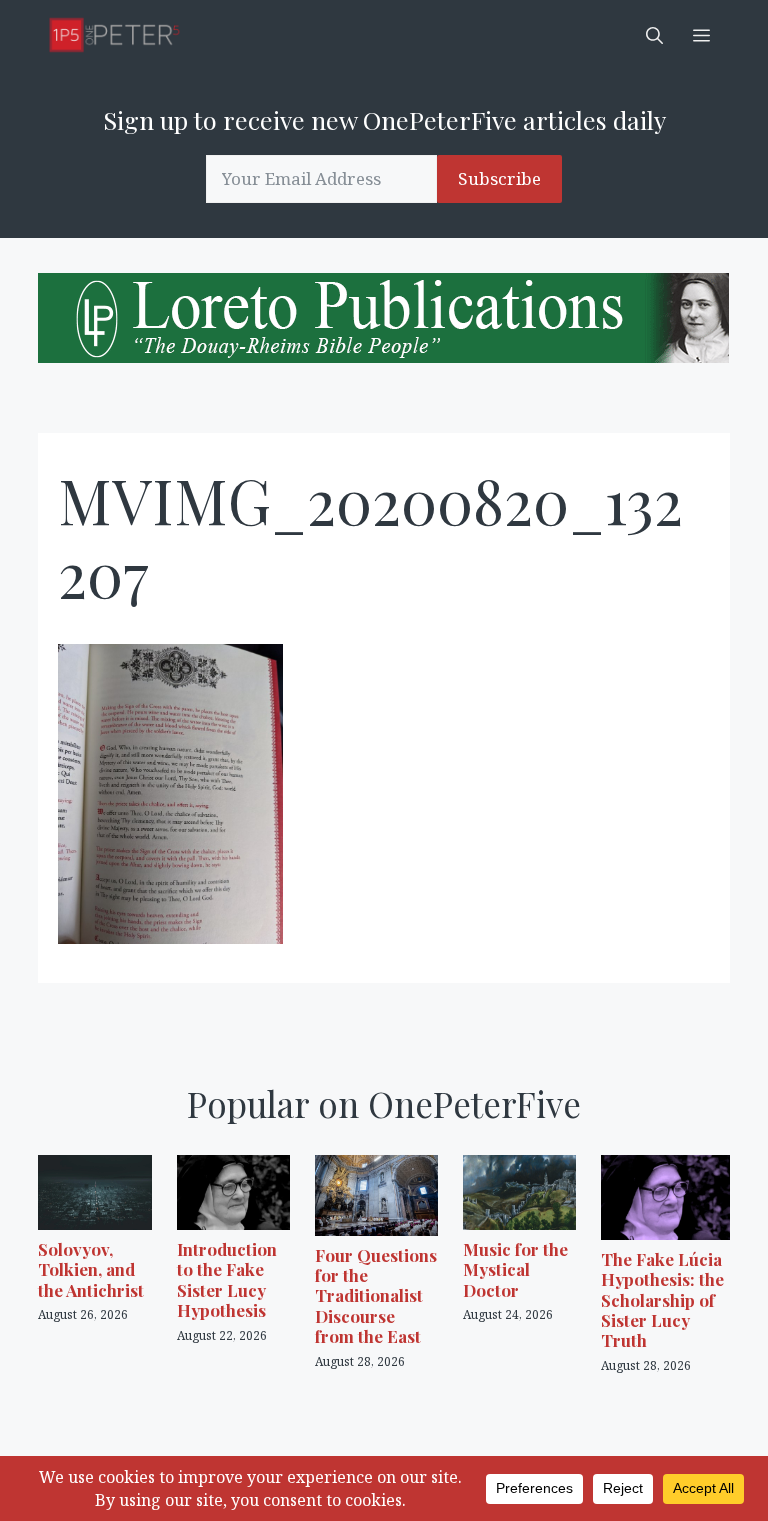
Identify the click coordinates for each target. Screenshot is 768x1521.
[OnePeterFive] (114, 35)
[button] (654, 35)
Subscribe (499, 178)
